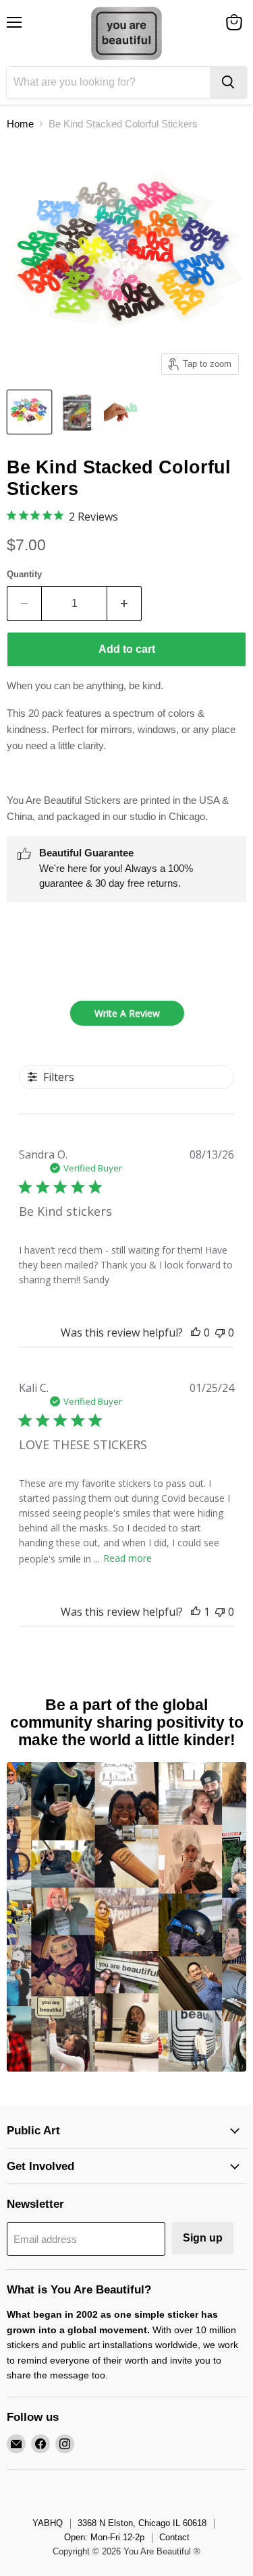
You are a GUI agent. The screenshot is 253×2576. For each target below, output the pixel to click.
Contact (174, 2537)
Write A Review (127, 1013)
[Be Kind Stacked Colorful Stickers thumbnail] (29, 412)
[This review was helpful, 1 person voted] (196, 1612)
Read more (128, 1558)
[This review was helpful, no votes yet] (196, 1333)
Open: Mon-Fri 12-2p (104, 2537)
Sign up (203, 2238)
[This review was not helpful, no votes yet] (220, 1333)
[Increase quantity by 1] (124, 604)
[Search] (228, 82)
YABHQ (48, 2523)
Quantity (24, 574)
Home (20, 124)
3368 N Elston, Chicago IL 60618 (142, 2523)
